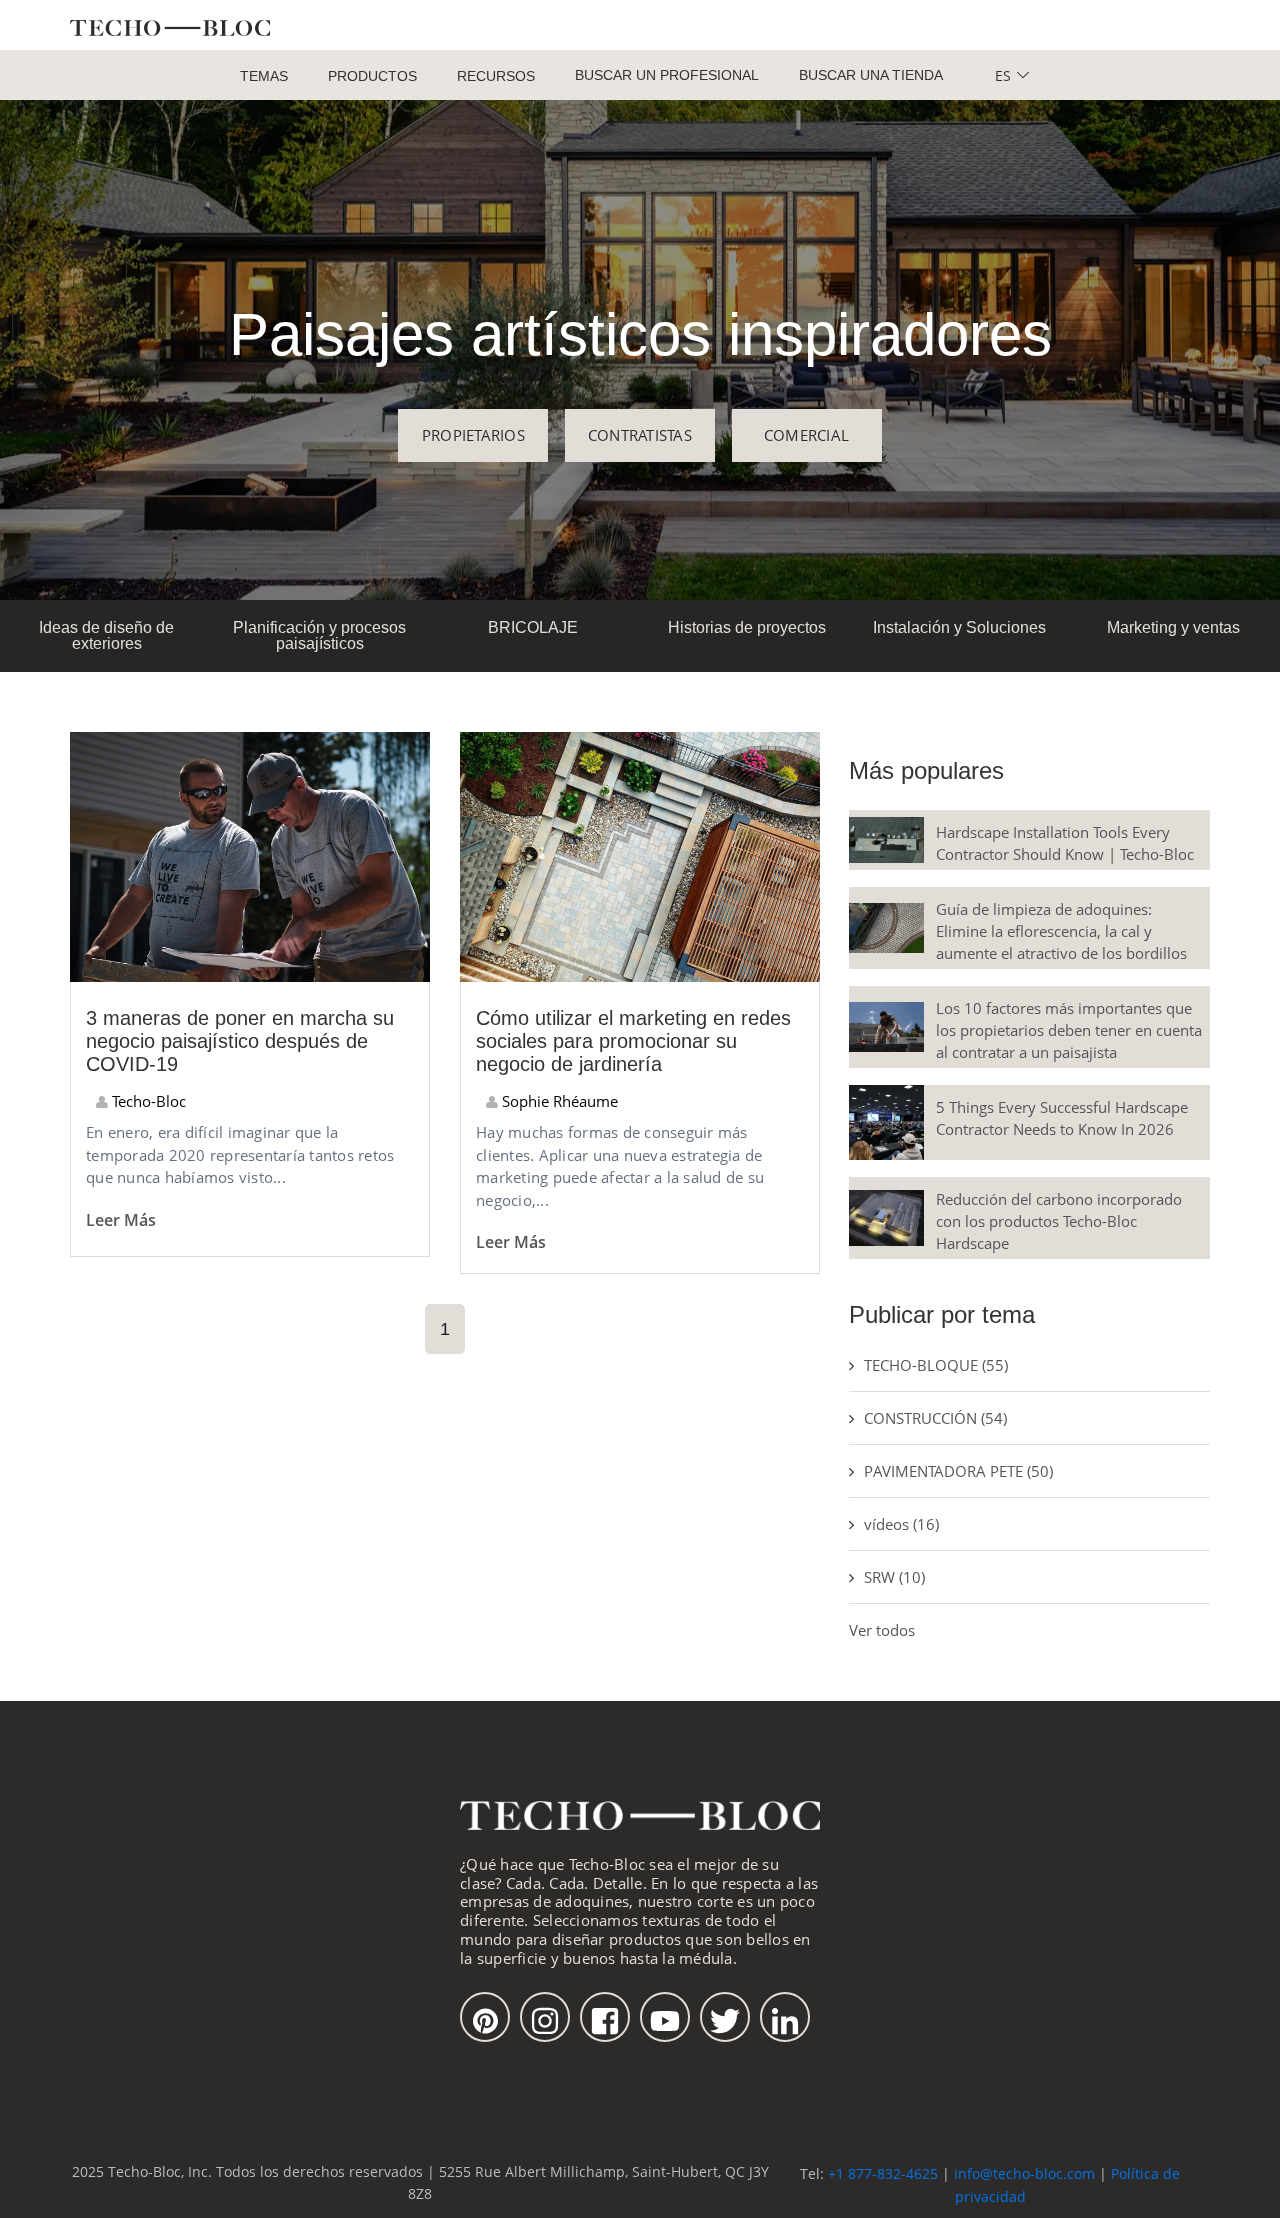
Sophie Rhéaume (558, 1101)
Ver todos (882, 1630)
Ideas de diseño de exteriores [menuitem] (106, 635)
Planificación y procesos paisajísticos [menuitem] (319, 635)
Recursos (496, 76)
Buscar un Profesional (667, 75)
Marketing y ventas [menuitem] (1173, 627)
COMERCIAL (806, 435)
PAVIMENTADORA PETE (958, 1471)
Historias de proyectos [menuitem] (747, 627)
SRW (894, 1577)
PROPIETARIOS (473, 435)
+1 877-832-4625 (883, 2173)
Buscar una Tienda (871, 75)
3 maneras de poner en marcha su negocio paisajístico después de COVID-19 (240, 1041)
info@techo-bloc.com (1024, 2173)
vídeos (901, 1524)
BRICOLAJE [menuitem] (533, 627)
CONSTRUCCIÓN (935, 1418)
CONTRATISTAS (640, 435)
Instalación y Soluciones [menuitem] (959, 627)
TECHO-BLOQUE (936, 1365)
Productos (372, 76)
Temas (264, 76)
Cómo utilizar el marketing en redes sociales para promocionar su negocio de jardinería (633, 1041)
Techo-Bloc (147, 1101)
